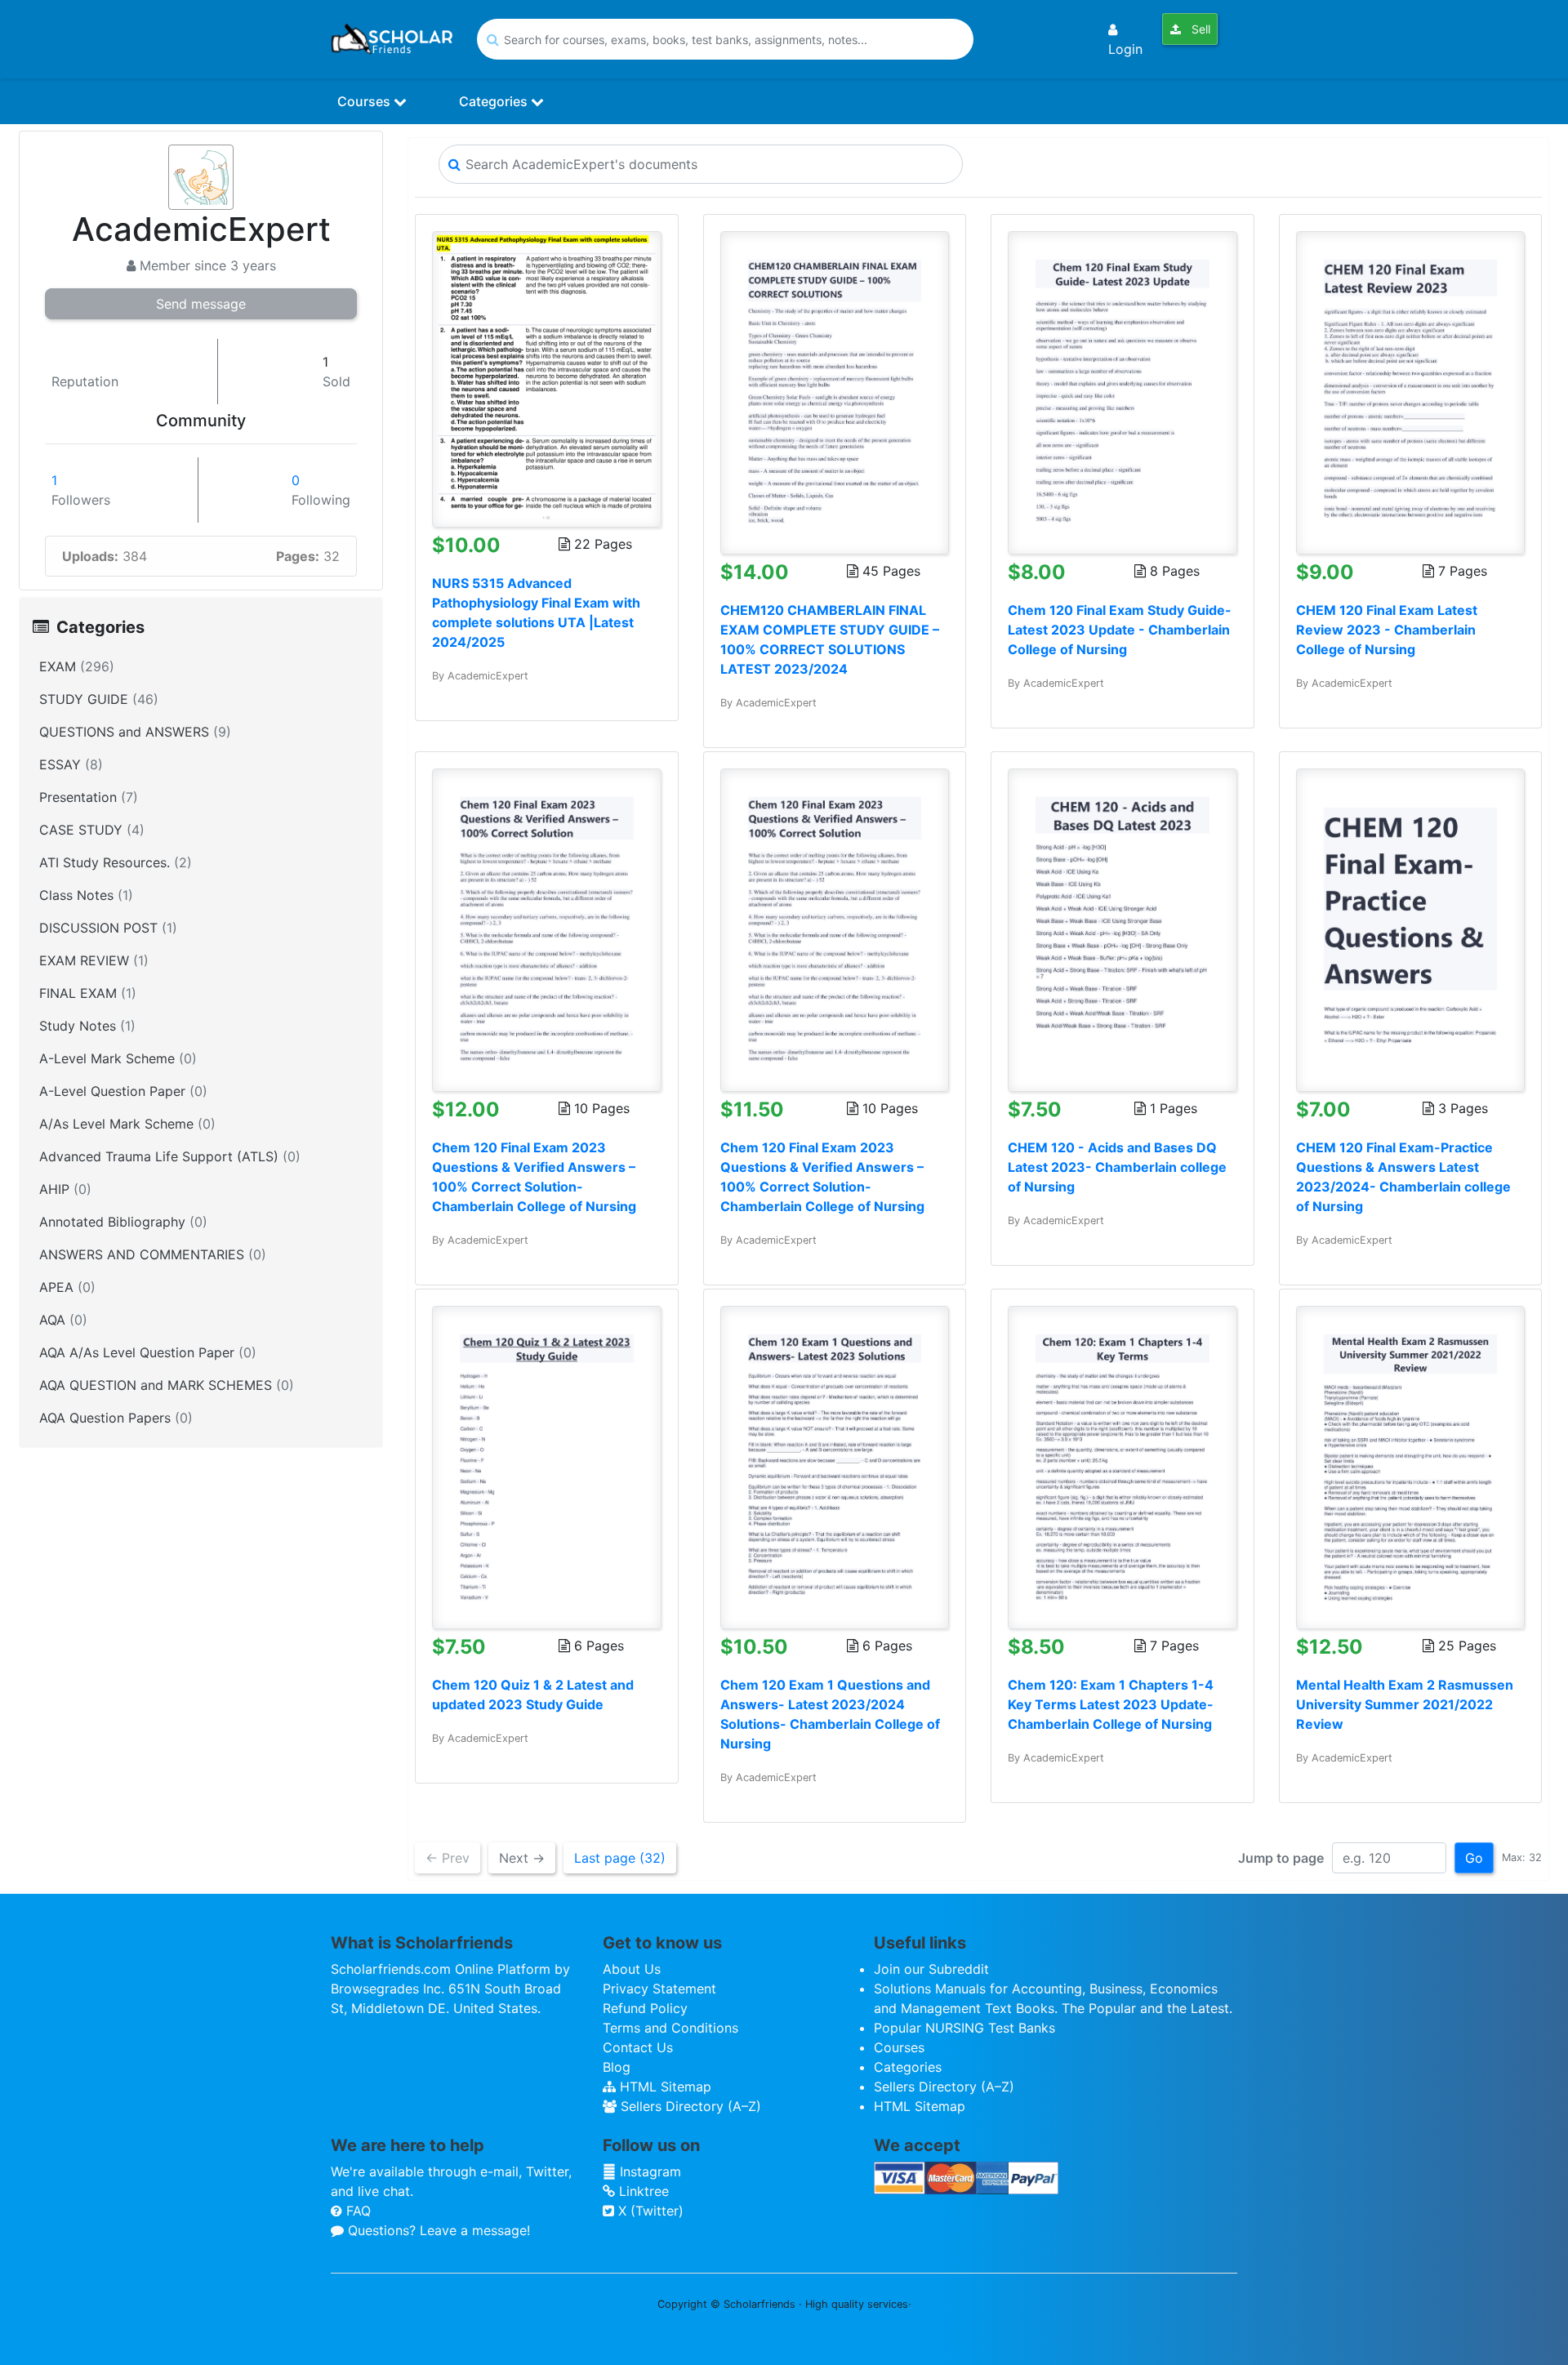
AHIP (65, 1189)
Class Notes (86, 895)
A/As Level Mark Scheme (127, 1124)
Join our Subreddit (931, 1969)
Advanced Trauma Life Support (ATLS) (170, 1156)
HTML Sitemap (664, 2087)
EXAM (77, 666)
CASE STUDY (92, 830)
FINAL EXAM (88, 993)
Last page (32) (620, 1858)
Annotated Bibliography (123, 1222)
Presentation (89, 797)
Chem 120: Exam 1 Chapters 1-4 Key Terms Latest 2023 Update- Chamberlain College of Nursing (1111, 1704)
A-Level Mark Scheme (118, 1058)
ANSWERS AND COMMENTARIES (153, 1254)
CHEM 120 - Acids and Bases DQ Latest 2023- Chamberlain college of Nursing (1117, 1167)
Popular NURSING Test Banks (964, 2028)
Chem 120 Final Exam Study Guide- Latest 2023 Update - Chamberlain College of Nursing (1120, 630)
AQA (63, 1320)
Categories (495, 101)
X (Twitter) (649, 2211)
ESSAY (71, 764)
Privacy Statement (659, 1989)
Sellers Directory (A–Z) (689, 2106)
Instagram (648, 2171)
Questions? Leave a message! (437, 2230)
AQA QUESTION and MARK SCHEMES (167, 1385)
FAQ (356, 2211)
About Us (632, 1969)
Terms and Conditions (670, 2028)
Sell (1199, 29)
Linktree (642, 2191)
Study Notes (87, 1026)
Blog (617, 2067)
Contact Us (638, 2047)
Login (1125, 49)
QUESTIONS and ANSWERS (135, 732)
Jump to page (1281, 1858)
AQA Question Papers (116, 1418)
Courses (365, 101)
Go (1474, 1858)
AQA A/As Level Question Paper (148, 1352)
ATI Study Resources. (116, 862)
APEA (67, 1287)
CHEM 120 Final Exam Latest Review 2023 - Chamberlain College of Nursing (1387, 630)
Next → (522, 1858)
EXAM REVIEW (94, 960)
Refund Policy (645, 2008)
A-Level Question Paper (123, 1091)
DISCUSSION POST (108, 928)
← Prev (448, 1858)
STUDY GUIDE (99, 699)
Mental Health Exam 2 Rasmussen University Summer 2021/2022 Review (1405, 1704)
